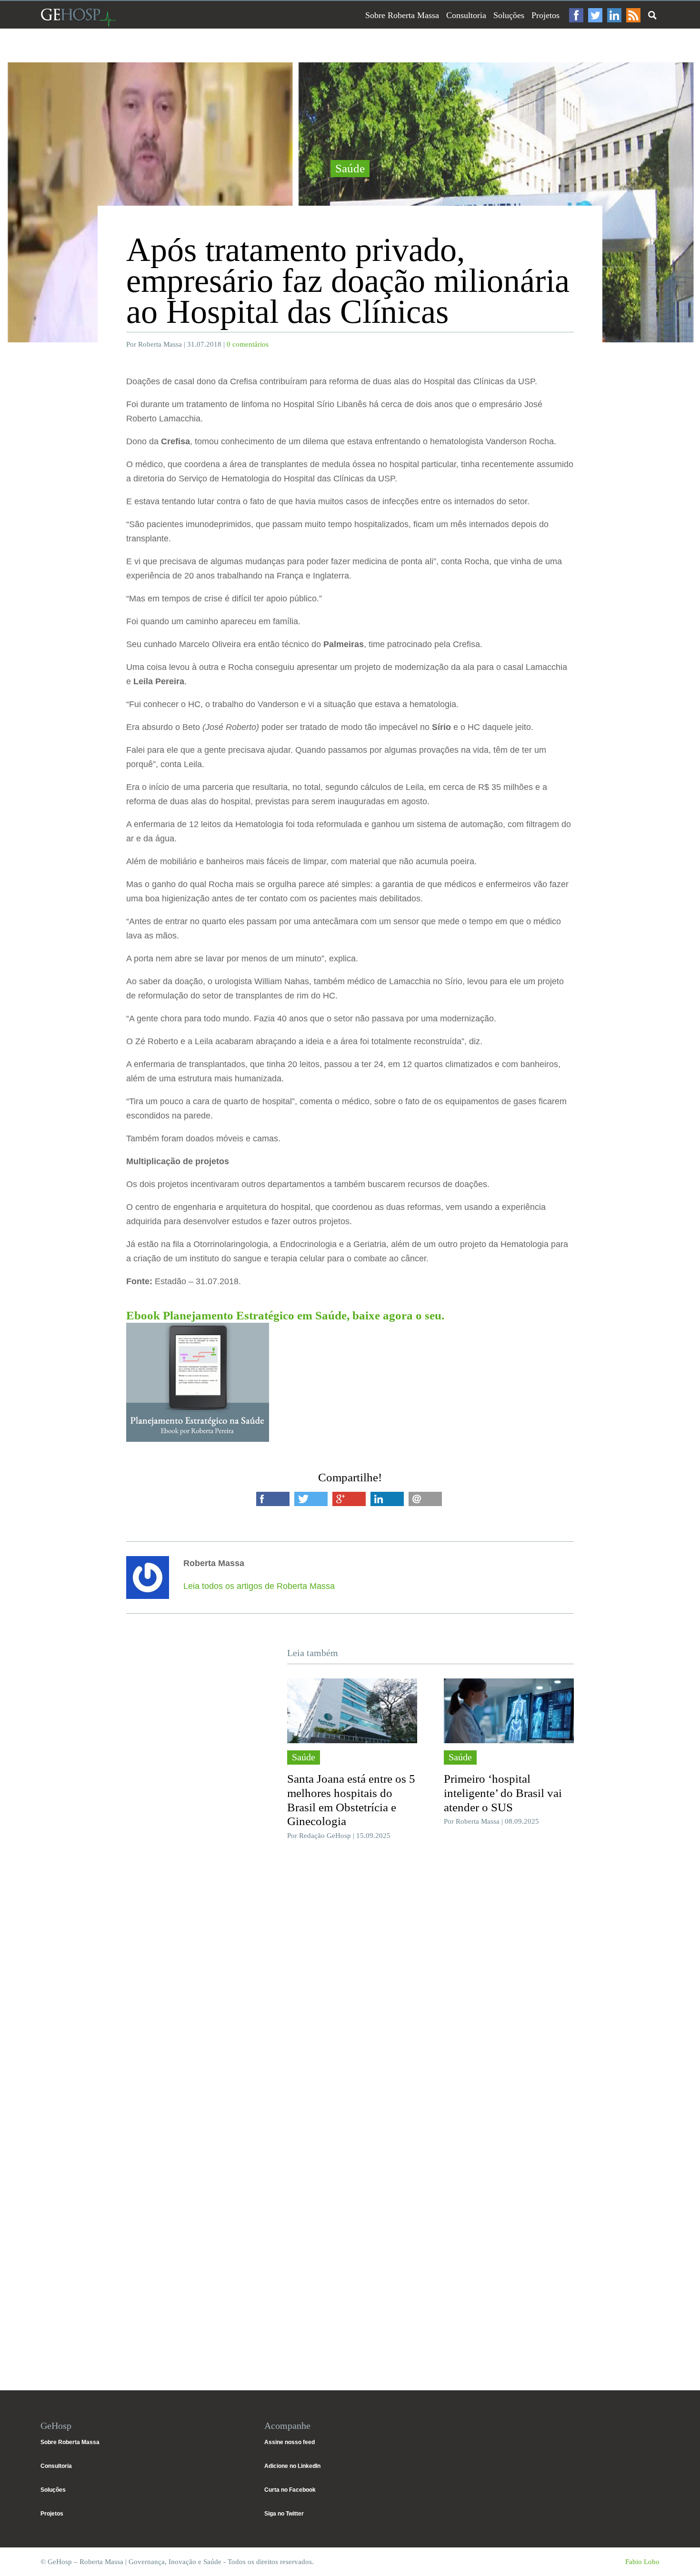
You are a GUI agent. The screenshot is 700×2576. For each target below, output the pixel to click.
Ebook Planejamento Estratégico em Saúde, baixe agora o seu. (285, 1315)
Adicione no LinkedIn (292, 2466)
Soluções (509, 15)
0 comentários (248, 344)
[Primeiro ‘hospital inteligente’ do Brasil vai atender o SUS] (509, 1711)
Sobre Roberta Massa (402, 15)
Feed (633, 15)
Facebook (576, 15)
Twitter (595, 15)
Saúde (350, 168)
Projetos (545, 15)
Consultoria (466, 15)
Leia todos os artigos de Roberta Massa (259, 1586)
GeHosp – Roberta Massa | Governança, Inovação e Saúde (78, 17)
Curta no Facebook (290, 2490)
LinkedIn (614, 15)
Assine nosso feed (290, 2442)
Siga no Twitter (284, 2514)
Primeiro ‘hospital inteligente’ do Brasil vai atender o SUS (503, 1793)
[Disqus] (350, 1990)
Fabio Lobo (642, 2562)
